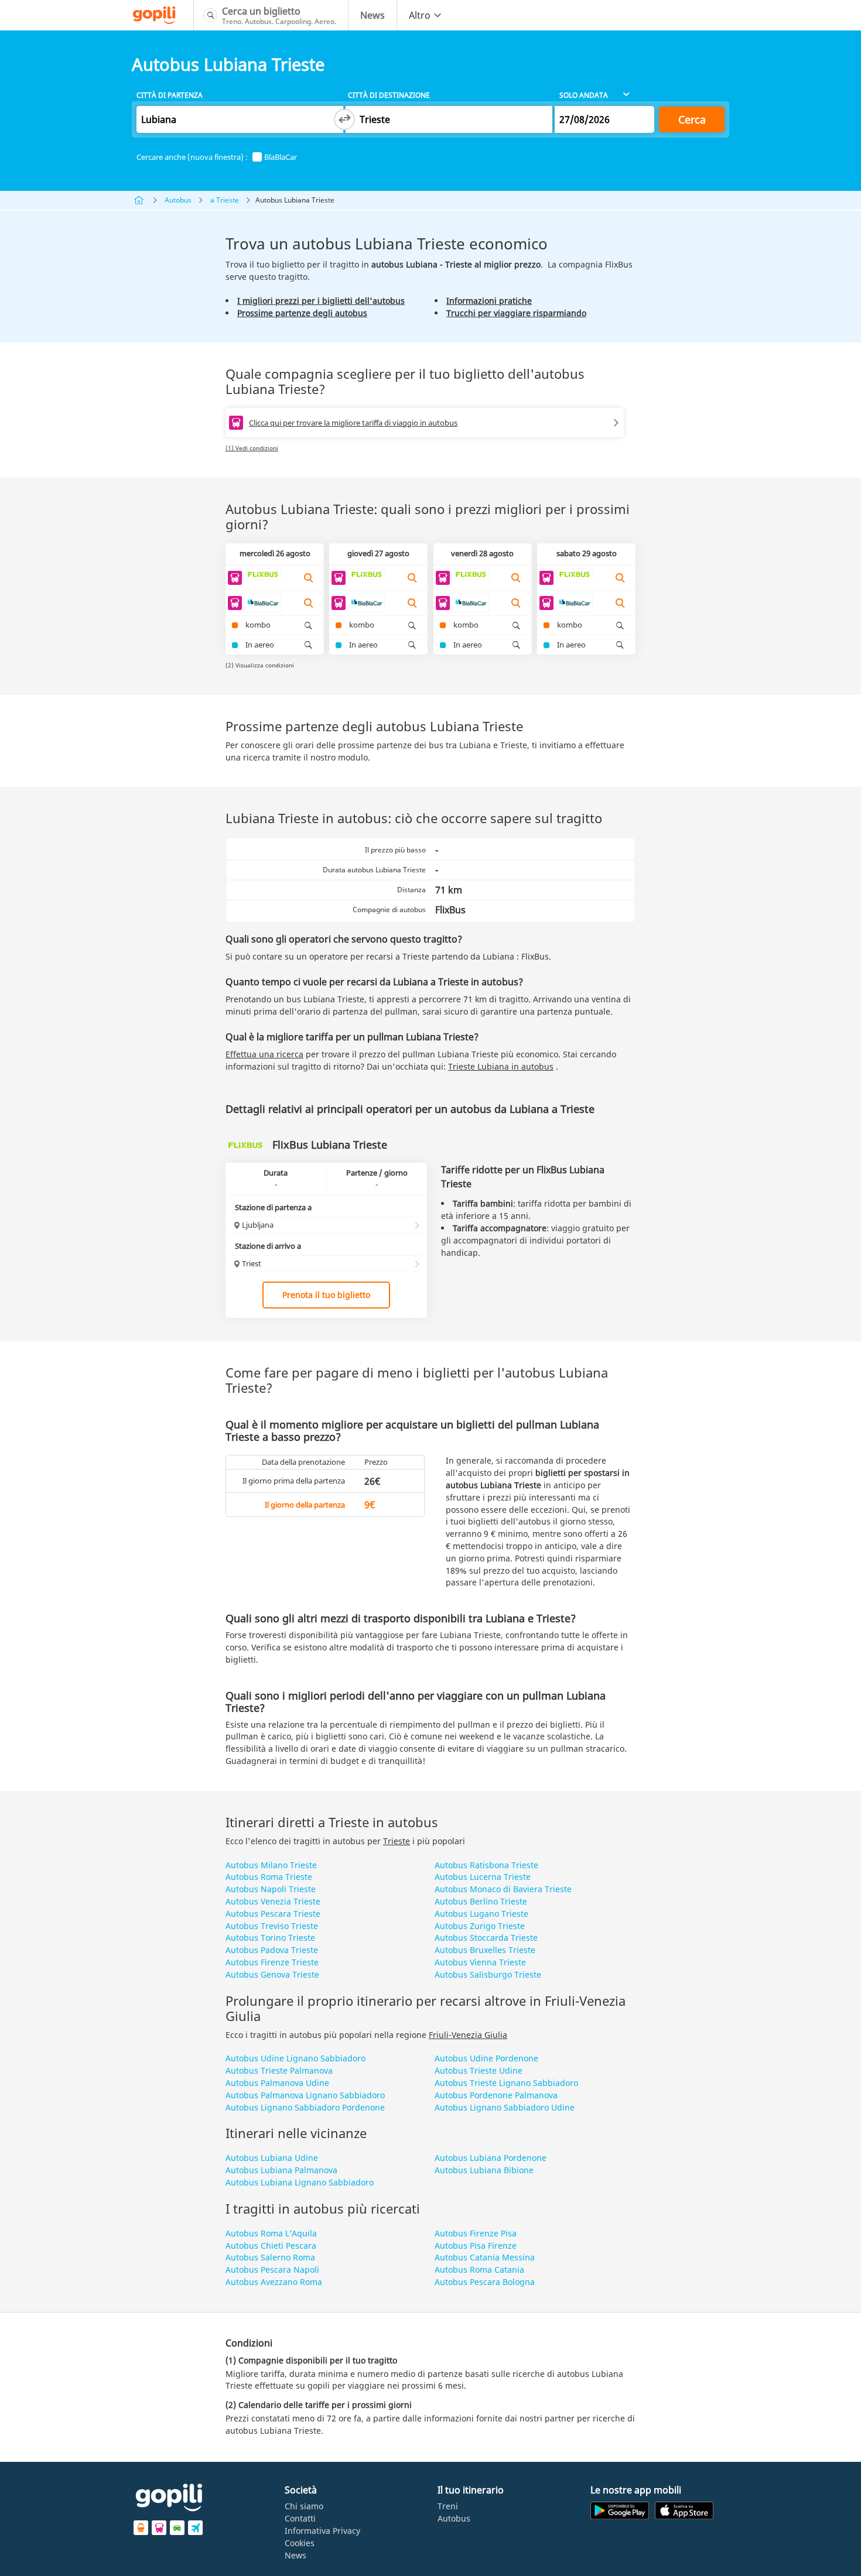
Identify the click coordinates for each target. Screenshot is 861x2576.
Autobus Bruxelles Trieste (485, 1950)
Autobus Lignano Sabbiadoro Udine (505, 2107)
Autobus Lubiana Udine (272, 2158)
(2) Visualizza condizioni (260, 665)
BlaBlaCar (281, 157)
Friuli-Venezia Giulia (468, 2035)
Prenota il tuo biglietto (326, 1295)
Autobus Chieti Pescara (271, 2246)
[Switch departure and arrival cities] (344, 119)
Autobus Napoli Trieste (271, 1889)
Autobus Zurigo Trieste (480, 1926)
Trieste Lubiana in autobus (501, 1066)
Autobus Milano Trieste (271, 1865)
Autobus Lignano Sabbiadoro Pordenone (305, 2107)
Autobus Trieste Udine (479, 2070)
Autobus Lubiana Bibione (484, 2170)
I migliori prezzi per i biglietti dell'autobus (321, 301)
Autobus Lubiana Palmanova (281, 2170)
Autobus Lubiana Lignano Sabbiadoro (300, 2182)
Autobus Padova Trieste (272, 1950)
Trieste (397, 1841)
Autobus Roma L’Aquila (271, 2233)
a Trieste (225, 200)
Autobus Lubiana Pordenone (491, 2158)
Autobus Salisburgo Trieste (488, 1974)
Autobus (178, 200)
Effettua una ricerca (264, 1054)
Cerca (692, 119)
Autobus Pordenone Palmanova (496, 2095)
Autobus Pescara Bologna (485, 2282)
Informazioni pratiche (489, 301)
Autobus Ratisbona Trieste (486, 1865)
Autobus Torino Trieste (270, 1938)
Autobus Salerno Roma (270, 2257)
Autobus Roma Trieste (269, 1877)
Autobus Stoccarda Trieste (486, 1938)
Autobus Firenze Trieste (272, 1962)
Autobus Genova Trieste (272, 1974)
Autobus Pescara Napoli (272, 2270)
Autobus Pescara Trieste (273, 1914)
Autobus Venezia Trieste (273, 1901)
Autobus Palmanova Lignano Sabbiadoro (305, 2095)
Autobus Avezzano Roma (274, 2282)
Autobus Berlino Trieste (481, 1901)
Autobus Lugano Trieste (481, 1914)
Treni (448, 2506)
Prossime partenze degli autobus (302, 313)
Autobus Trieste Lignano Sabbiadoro (506, 2083)
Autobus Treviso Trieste (272, 1926)
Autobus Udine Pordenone (486, 2058)
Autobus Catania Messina (485, 2257)
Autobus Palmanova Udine (277, 2083)
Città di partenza (170, 95)
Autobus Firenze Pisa (476, 2233)
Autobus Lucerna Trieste (483, 1877)
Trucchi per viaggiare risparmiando (516, 313)
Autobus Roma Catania (479, 2270)
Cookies (300, 2543)
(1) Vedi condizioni (252, 448)
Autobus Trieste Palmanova (279, 2070)
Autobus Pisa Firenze (476, 2246)
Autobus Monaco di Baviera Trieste (503, 1889)
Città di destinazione (389, 95)
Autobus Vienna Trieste (480, 1962)
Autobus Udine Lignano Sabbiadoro (295, 2058)
